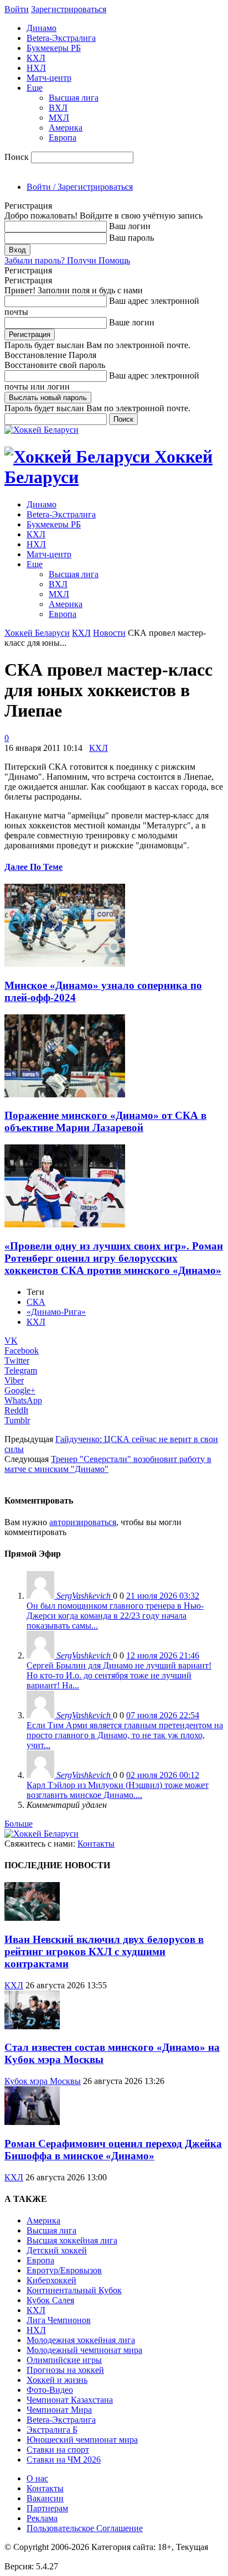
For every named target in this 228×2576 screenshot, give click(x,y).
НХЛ (36, 68)
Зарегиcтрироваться (69, 9)
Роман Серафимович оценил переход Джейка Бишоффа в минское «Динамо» (113, 2150)
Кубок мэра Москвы (43, 2081)
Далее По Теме (33, 867)
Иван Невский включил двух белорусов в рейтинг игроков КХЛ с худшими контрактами (104, 1952)
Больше (19, 1824)
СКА (36, 1302)
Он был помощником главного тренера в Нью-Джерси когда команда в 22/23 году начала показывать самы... (115, 1616)
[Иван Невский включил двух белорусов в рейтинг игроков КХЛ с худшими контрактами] (32, 1918)
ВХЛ (58, 108)
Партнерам (47, 2508)
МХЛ (59, 118)
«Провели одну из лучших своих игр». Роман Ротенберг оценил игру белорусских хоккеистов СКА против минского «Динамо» (114, 1258)
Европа (63, 138)
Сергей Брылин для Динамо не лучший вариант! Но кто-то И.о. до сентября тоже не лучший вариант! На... (119, 1675)
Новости (109, 633)
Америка (66, 128)
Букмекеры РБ (54, 48)
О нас (37, 2478)
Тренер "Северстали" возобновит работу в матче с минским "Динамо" (108, 1464)
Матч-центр (49, 78)
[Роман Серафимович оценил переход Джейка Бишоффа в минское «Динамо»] (32, 2122)
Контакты (96, 1844)
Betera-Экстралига (61, 38)
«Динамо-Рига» (56, 1312)
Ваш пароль (131, 238)
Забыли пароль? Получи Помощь (67, 260)
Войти (17, 9)
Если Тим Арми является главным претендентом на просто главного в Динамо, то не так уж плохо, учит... (125, 1735)
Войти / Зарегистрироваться (80, 187)
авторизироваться (83, 1522)
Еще (35, 88)
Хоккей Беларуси (37, 633)
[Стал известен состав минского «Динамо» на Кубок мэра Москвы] (32, 2026)
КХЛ (36, 58)
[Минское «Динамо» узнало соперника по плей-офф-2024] (65, 964)
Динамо (42, 28)
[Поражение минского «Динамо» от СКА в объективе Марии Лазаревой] (65, 1094)
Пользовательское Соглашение (85, 2528)
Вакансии (45, 2498)
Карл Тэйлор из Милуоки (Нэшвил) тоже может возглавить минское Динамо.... (118, 1790)
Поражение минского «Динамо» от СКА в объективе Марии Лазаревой (105, 1121)
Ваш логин (130, 226)
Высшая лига (74, 98)
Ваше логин (132, 322)
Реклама (42, 2518)
